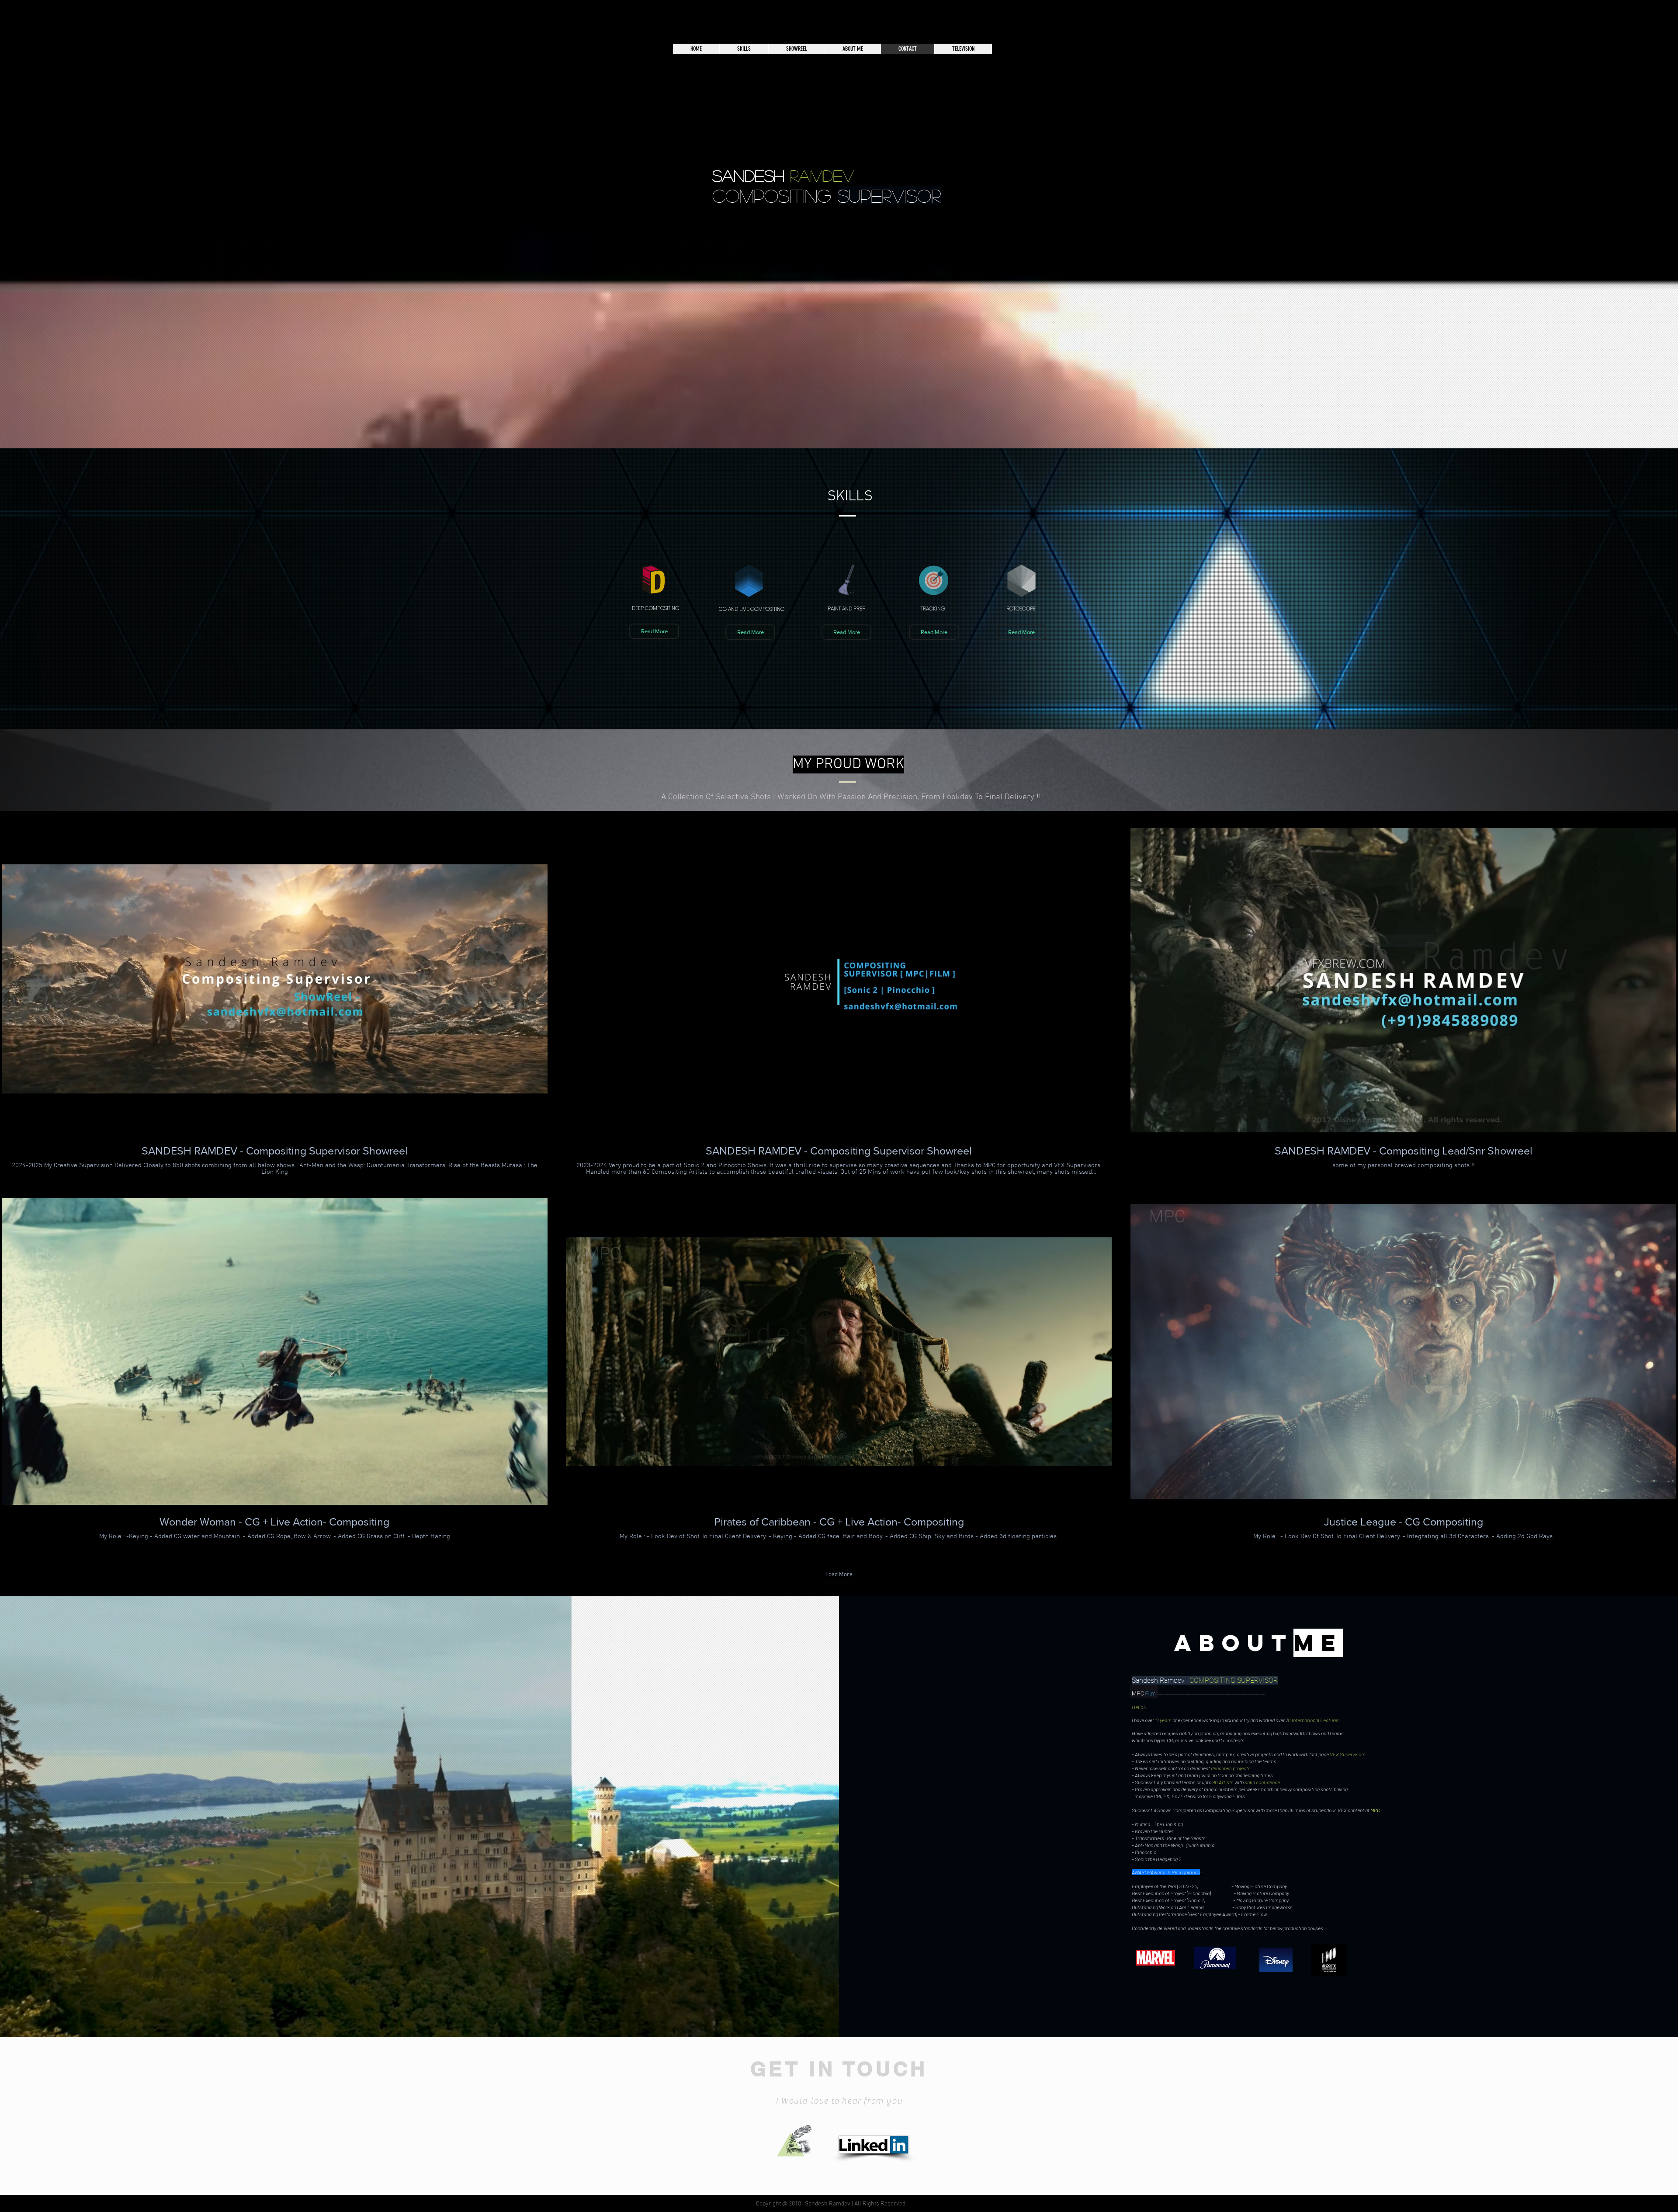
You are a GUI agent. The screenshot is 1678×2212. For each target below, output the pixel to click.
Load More (839, 1575)
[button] (654, 631)
